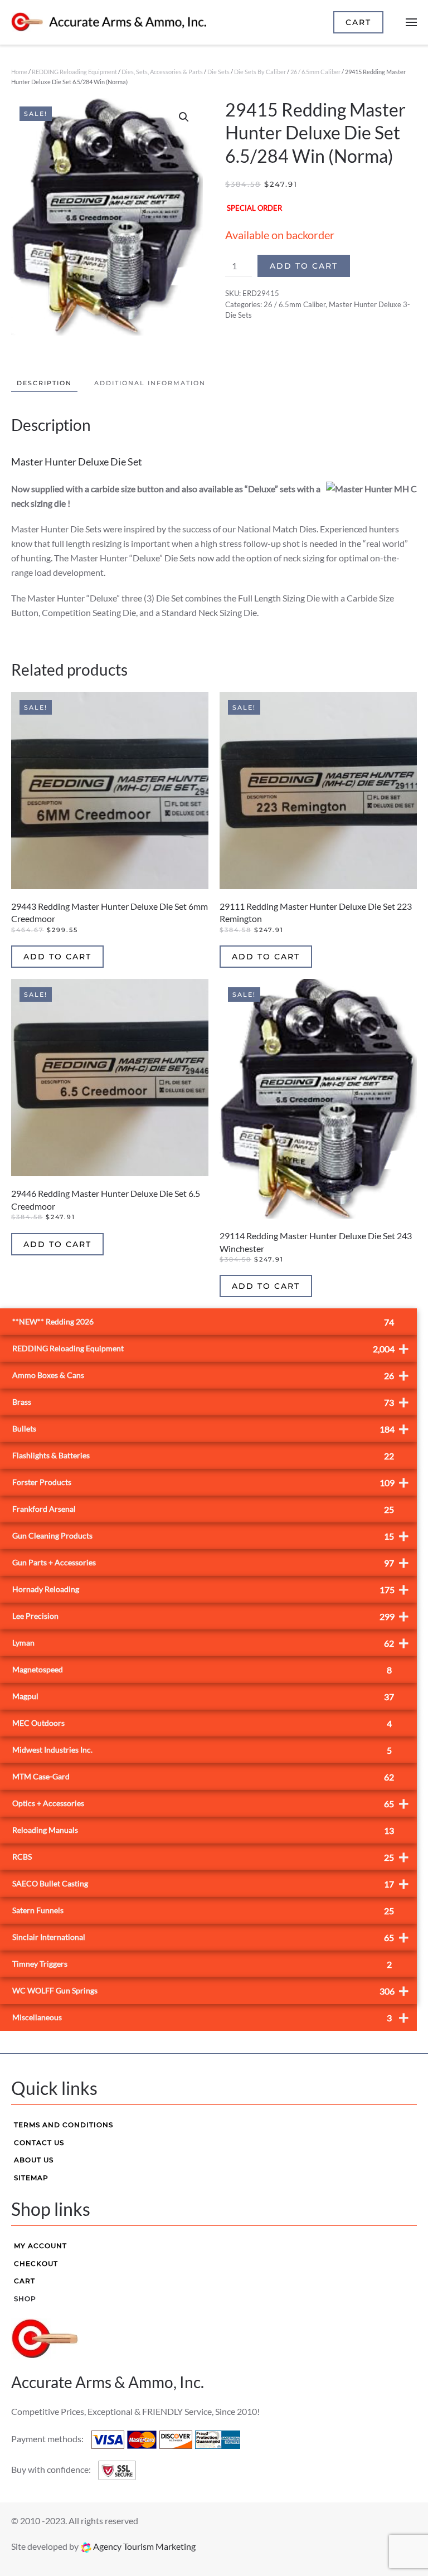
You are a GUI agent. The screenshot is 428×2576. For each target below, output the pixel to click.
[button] (184, 117)
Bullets (211, 1428)
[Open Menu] (411, 22)
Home (19, 72)
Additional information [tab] (150, 383)
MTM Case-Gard (203, 1777)
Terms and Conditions (64, 2125)
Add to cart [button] (57, 957)
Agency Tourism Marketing (144, 2546)
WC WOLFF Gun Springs (211, 1990)
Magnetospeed (202, 1670)
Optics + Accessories (211, 1803)
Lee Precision (211, 1616)
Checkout (36, 2264)
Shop (25, 2299)
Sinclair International (211, 1937)
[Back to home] (109, 22)
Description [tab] (44, 383)
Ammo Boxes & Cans (211, 1375)
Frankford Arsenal (203, 1509)
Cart (25, 2281)
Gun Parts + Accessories (211, 1562)
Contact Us (39, 2143)
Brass (211, 1402)
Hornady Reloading (211, 1589)
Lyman (211, 1643)
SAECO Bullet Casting (211, 1883)
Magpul (203, 1697)
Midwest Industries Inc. (202, 1750)
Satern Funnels (203, 1911)
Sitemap (31, 2178)
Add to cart (304, 266)
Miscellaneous (211, 2017)
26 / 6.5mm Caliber (315, 72)
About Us (34, 2160)
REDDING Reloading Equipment (74, 72)
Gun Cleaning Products (211, 1536)
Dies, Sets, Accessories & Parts (162, 72)
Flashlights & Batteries (203, 1456)
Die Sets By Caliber (260, 72)
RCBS (211, 1857)
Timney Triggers (202, 1964)
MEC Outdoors (202, 1723)
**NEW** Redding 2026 (203, 1322)
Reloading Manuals (203, 1830)
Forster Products (211, 1482)
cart (358, 22)
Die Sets (218, 72)
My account (40, 2246)
